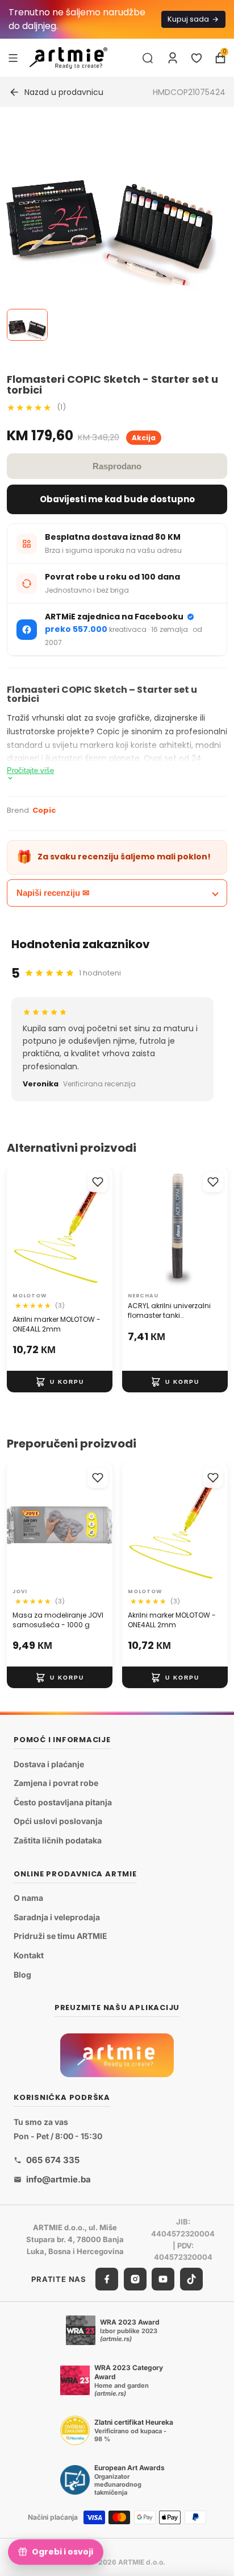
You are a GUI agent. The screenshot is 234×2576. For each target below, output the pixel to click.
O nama (28, 1898)
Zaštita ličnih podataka (58, 1840)
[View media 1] (27, 325)
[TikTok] (191, 2279)
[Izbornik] (13, 57)
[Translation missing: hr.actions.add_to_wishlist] (98, 1182)
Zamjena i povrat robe (56, 1783)
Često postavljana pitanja (63, 1802)
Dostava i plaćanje (49, 1763)
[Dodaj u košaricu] (60, 1382)
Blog (22, 1974)
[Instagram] (135, 2279)
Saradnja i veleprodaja (57, 1917)
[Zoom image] (110, 231)
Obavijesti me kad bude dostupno (117, 499)
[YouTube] (163, 2279)
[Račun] (173, 58)
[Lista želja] (197, 58)
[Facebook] (107, 2279)
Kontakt (29, 1955)
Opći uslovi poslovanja (58, 1821)
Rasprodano (117, 466)
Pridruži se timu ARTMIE (60, 1936)
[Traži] (148, 58)
